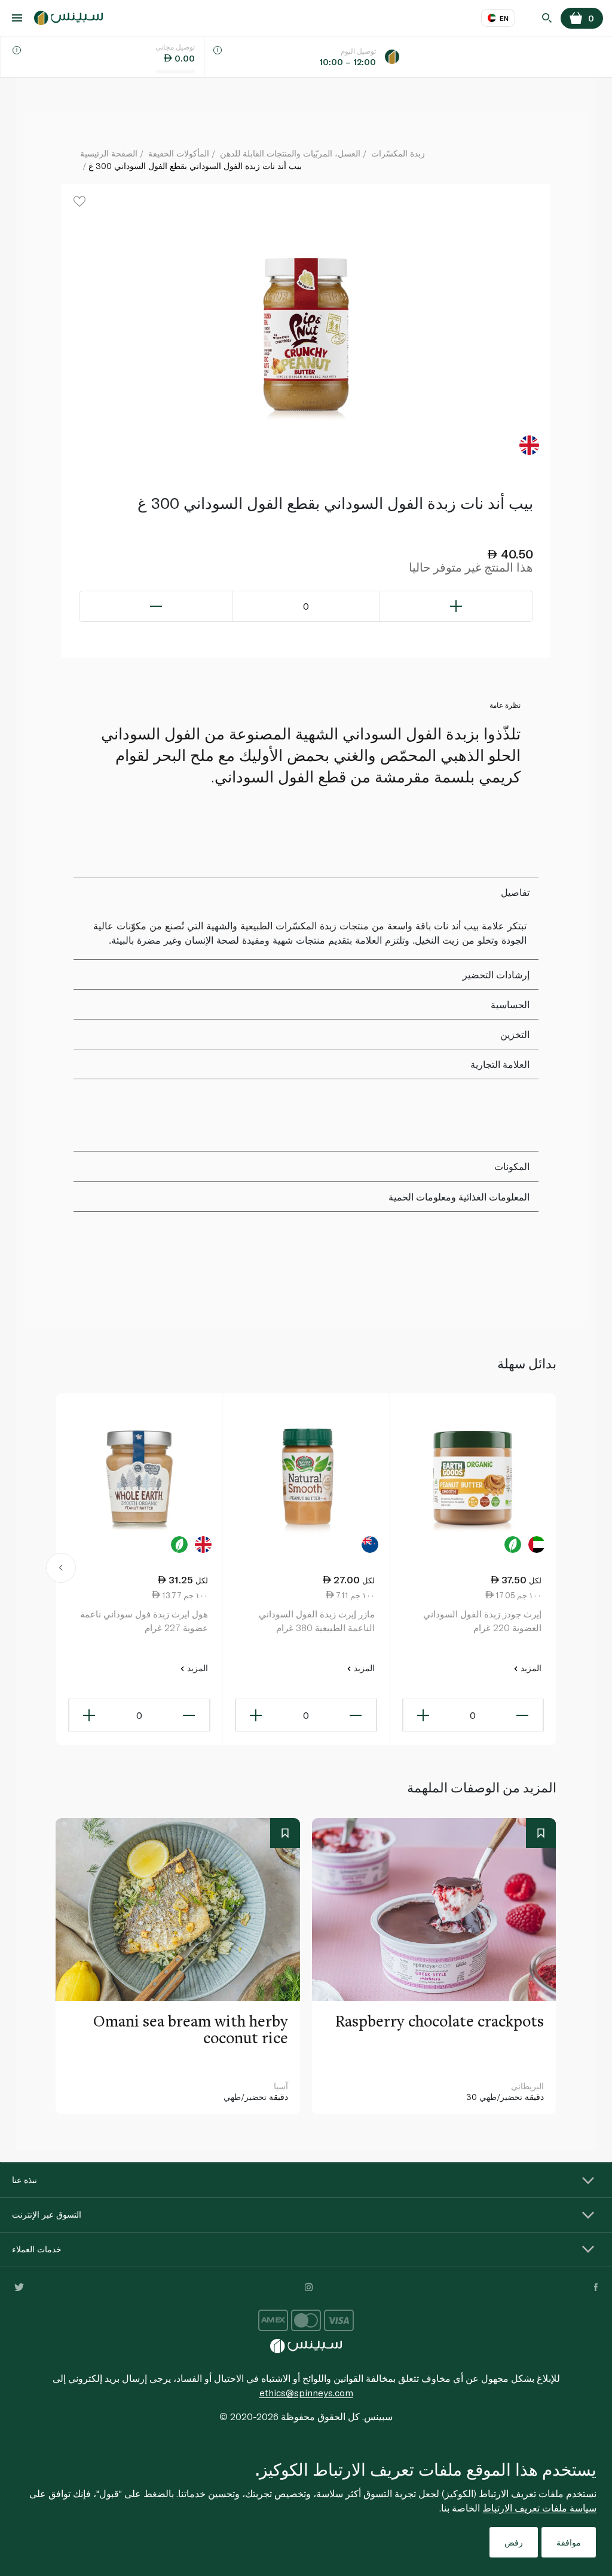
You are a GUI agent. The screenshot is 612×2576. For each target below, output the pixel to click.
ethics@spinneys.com (306, 2392)
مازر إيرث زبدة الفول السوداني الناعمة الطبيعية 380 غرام (317, 1621)
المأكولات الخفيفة (179, 153)
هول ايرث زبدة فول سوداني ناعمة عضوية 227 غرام (144, 1621)
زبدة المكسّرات (398, 153)
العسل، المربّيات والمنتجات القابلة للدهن (290, 153)
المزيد (530, 1668)
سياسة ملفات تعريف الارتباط (539, 2508)
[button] (61, 1570)
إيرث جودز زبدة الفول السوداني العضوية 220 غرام (482, 1621)
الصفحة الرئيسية (109, 153)
